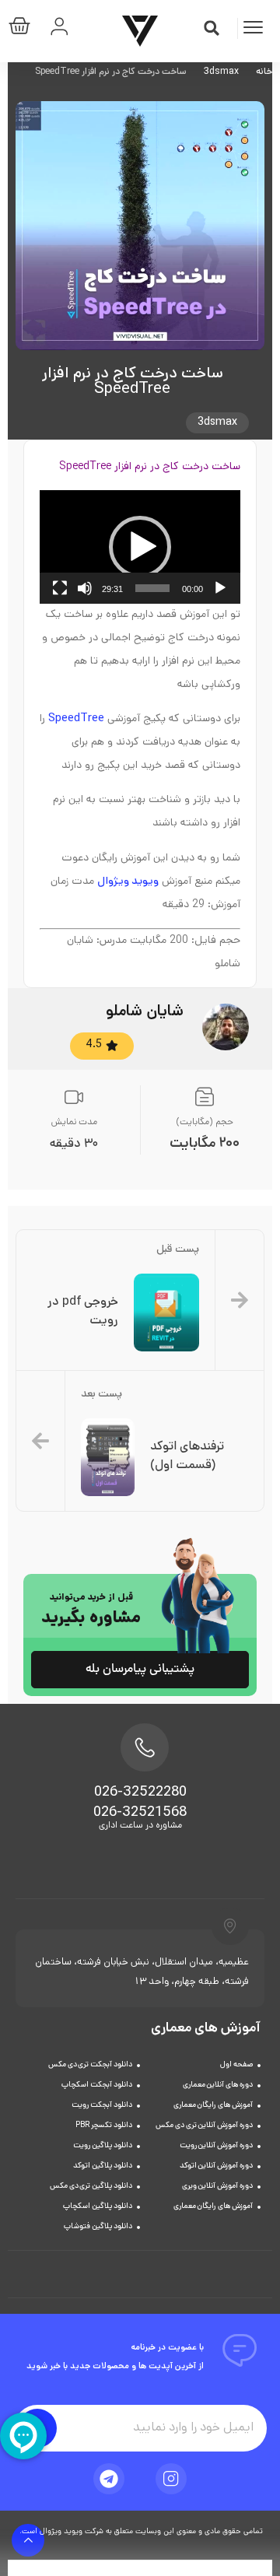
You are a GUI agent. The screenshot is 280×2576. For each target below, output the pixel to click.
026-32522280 (140, 1793)
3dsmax (221, 72)
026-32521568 (140, 1814)
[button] (212, 28)
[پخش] (220, 588)
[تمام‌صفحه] (60, 588)
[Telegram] (109, 2479)
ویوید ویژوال (128, 882)
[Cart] (23, 29)
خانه (264, 72)
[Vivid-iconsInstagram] (171, 2479)
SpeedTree (76, 719)
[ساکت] (85, 588)
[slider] (152, 588)
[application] (140, 547)
